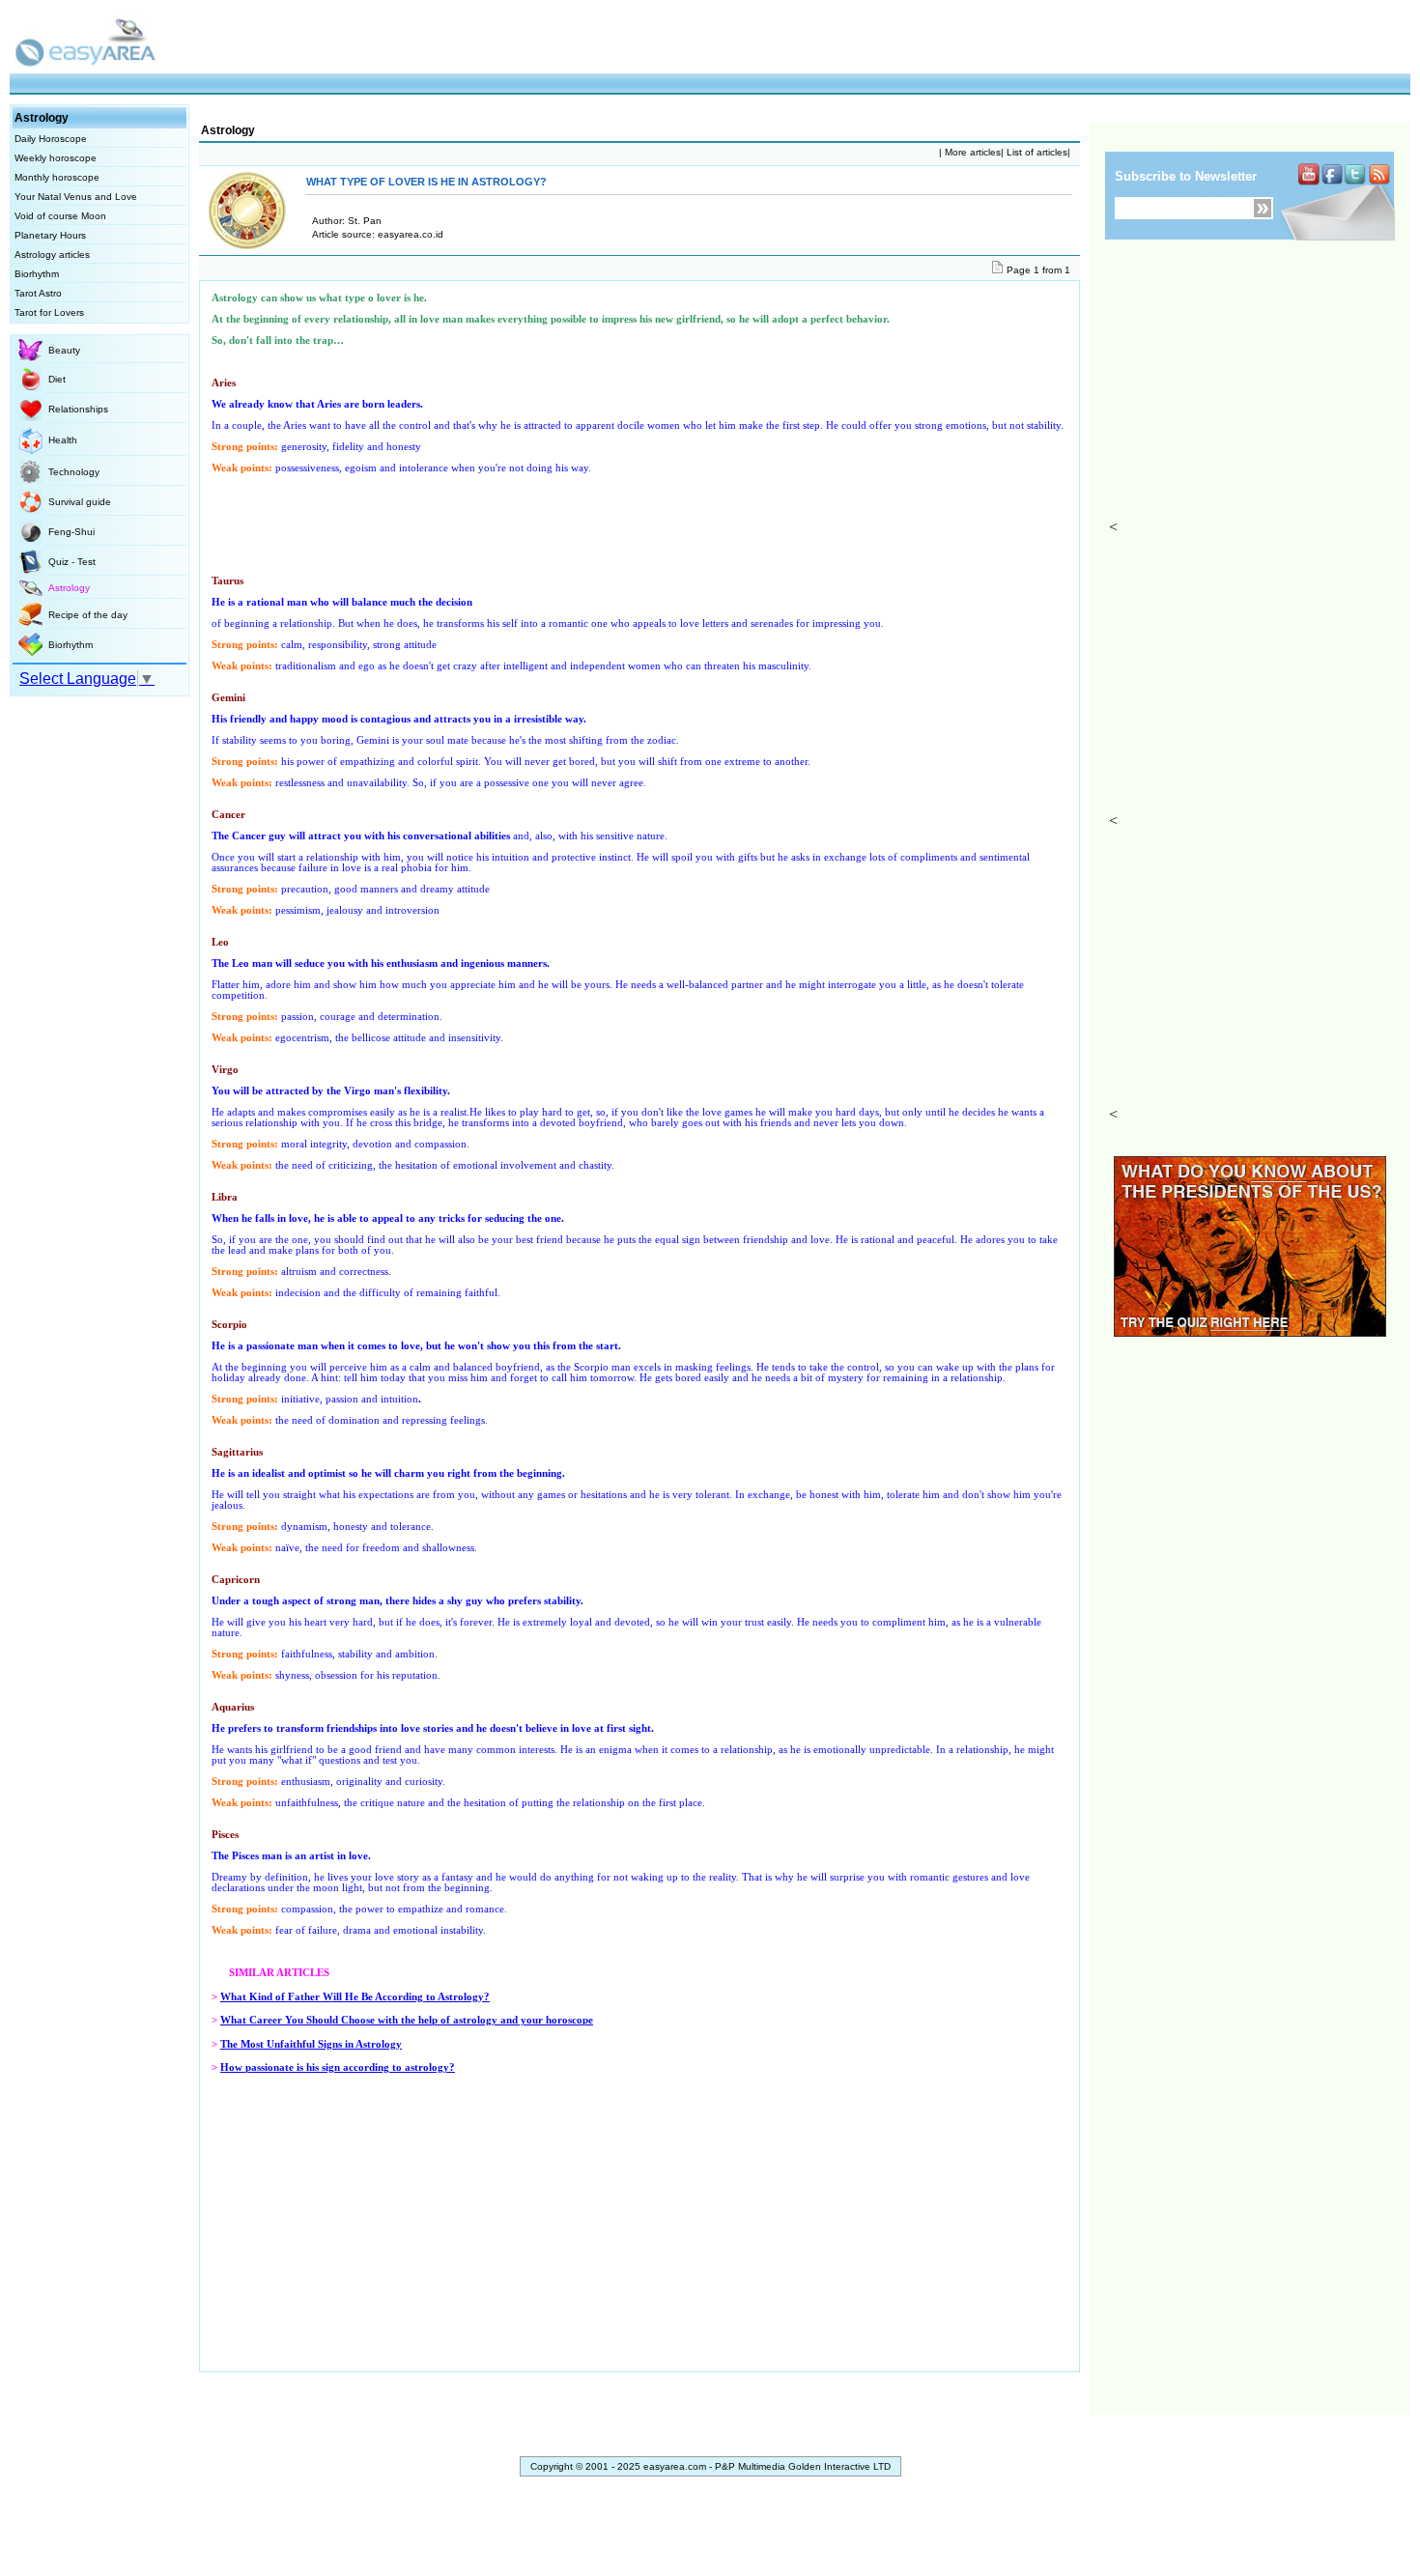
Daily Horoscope (51, 139)
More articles (971, 152)
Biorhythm (37, 274)
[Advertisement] (1257, 397)
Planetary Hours (50, 235)
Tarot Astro (38, 293)
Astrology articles (52, 255)
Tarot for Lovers (49, 312)
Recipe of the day (88, 615)
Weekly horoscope (56, 158)
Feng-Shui (71, 532)
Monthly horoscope (57, 177)
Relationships (78, 409)
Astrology (69, 588)
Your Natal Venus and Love (76, 197)
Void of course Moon (60, 216)
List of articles (1036, 152)
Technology (74, 472)
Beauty (64, 350)
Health (63, 440)
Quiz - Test (72, 562)
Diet (57, 379)
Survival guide (80, 502)
